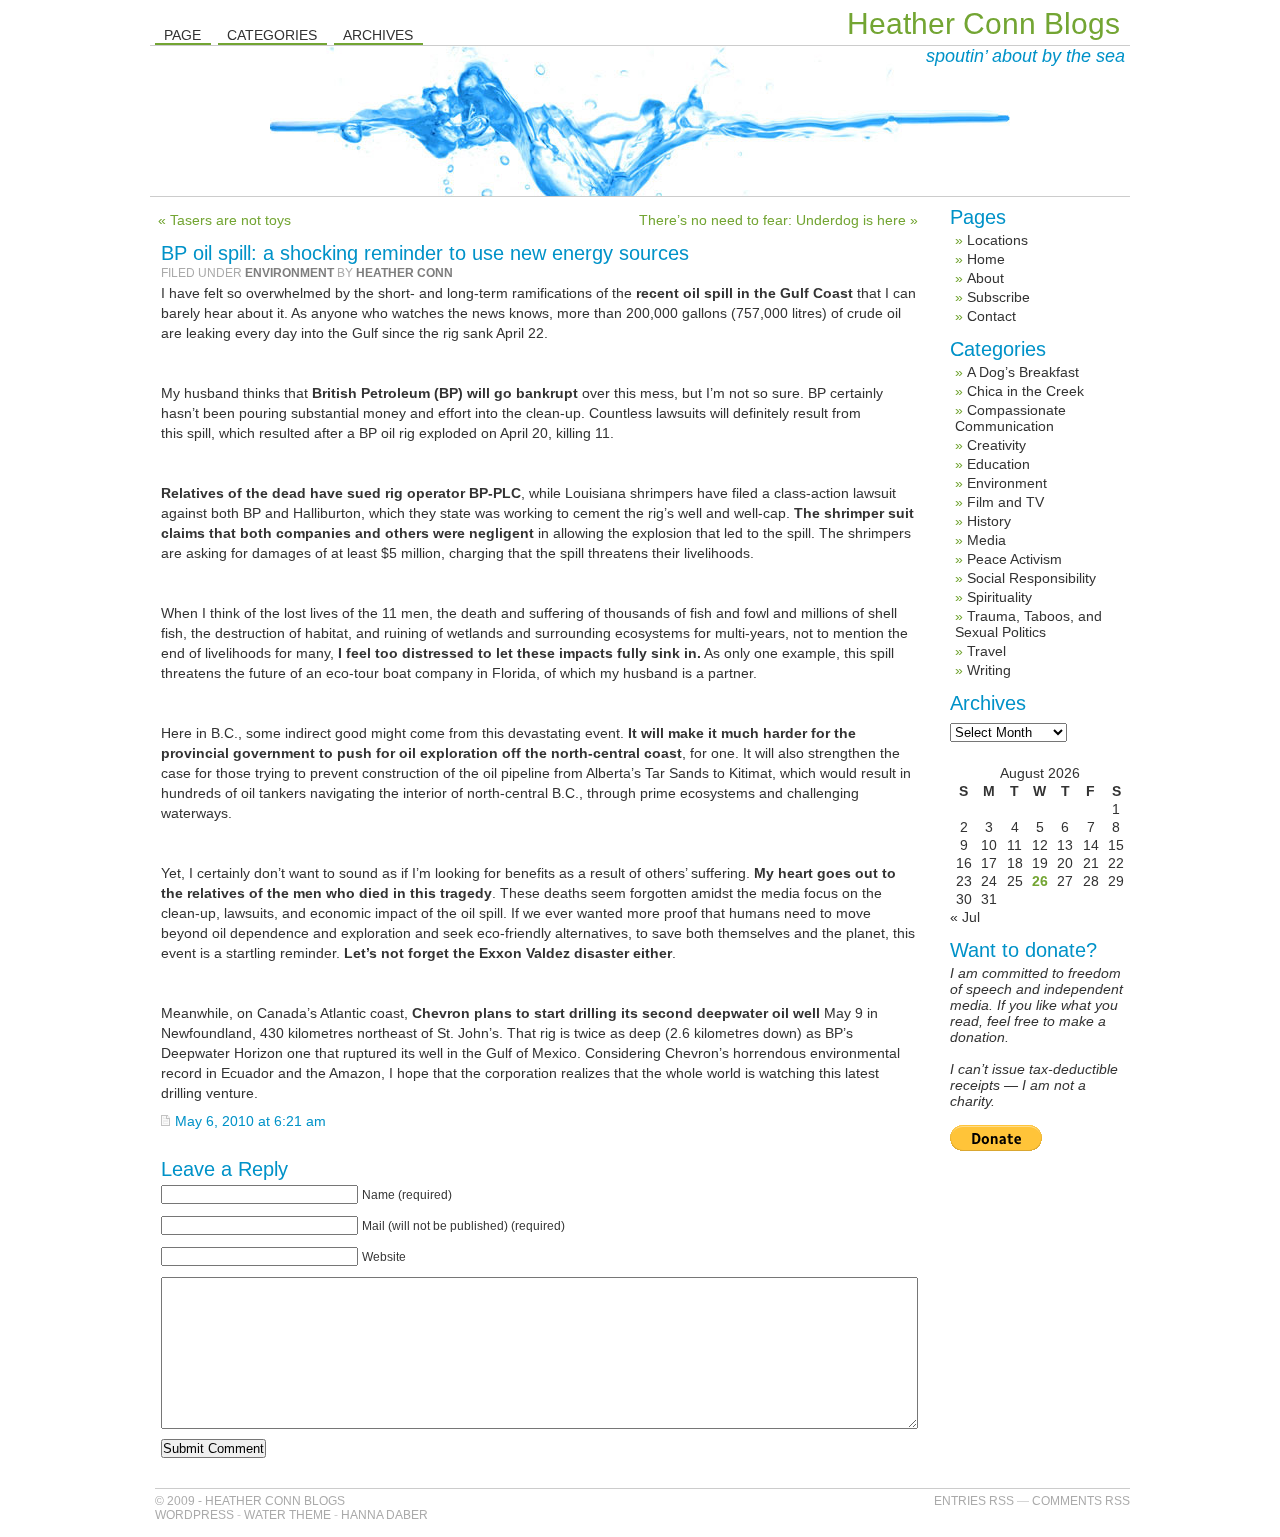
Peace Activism (1014, 559)
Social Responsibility (1031, 578)
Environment (289, 273)
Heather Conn (404, 273)
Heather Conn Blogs (983, 23)
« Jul (965, 917)
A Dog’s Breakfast (1023, 372)
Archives (378, 35)
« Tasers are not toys (224, 220)
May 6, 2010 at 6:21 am (250, 1121)
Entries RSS (974, 1501)
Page (182, 35)
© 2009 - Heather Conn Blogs (250, 1501)
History (989, 521)
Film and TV (1005, 502)
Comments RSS (1081, 1501)
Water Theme (287, 1515)
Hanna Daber (384, 1515)
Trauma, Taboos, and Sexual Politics (1028, 624)
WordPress (194, 1515)
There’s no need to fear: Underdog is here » (778, 220)
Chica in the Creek (1025, 391)
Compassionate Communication (1010, 418)
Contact (991, 316)
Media (986, 540)
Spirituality (999, 597)
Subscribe (998, 297)
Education (998, 464)
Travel (986, 651)
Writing (989, 670)
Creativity (996, 445)
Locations (997, 240)
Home (986, 259)
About (985, 278)
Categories (272, 35)
